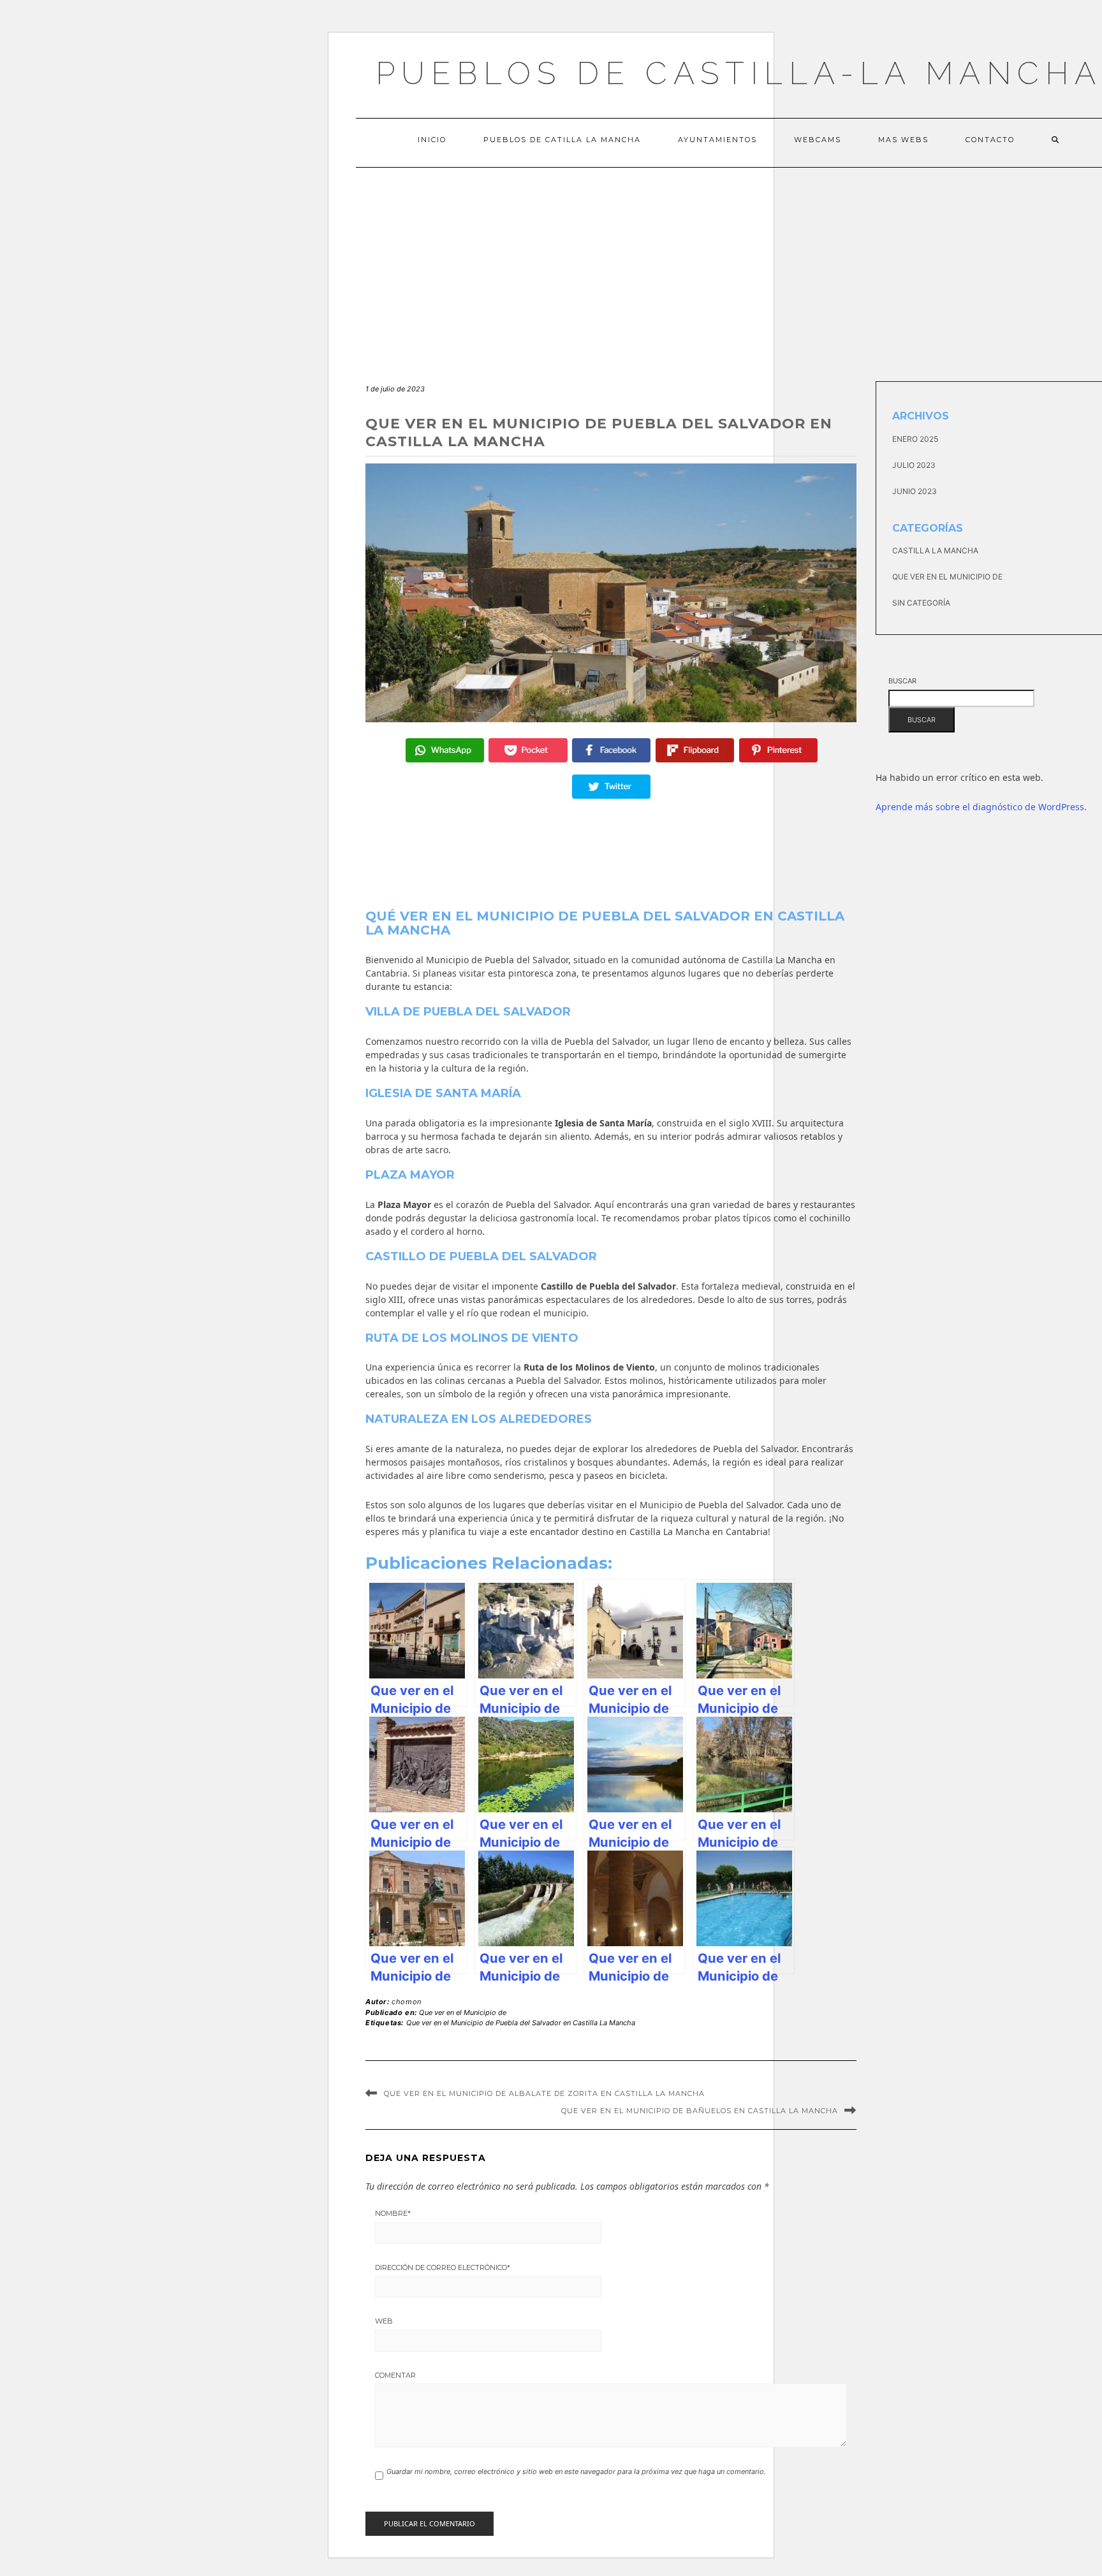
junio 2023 (915, 491)
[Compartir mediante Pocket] (528, 750)
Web (384, 2321)
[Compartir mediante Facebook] (611, 750)
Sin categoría (921, 603)
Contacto (990, 140)
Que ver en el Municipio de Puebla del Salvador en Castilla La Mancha (521, 2023)
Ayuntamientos (717, 140)
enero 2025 (915, 439)
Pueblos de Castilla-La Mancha (739, 73)
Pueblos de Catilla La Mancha (562, 140)
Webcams (818, 140)
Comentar (395, 2375)
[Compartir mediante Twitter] (611, 787)
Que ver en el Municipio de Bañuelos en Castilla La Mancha (700, 2111)
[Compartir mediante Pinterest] (778, 750)
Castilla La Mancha (935, 550)
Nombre (393, 2213)
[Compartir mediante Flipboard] (695, 750)
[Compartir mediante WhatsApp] (445, 750)
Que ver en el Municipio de (463, 2012)
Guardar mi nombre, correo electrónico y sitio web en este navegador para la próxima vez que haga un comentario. (576, 2471)
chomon (407, 2002)
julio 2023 (914, 465)
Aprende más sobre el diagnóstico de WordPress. (981, 807)
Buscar (902, 681)
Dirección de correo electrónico (443, 2267)
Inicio (432, 140)
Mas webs (903, 140)
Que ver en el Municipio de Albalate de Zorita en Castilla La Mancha (544, 2093)
